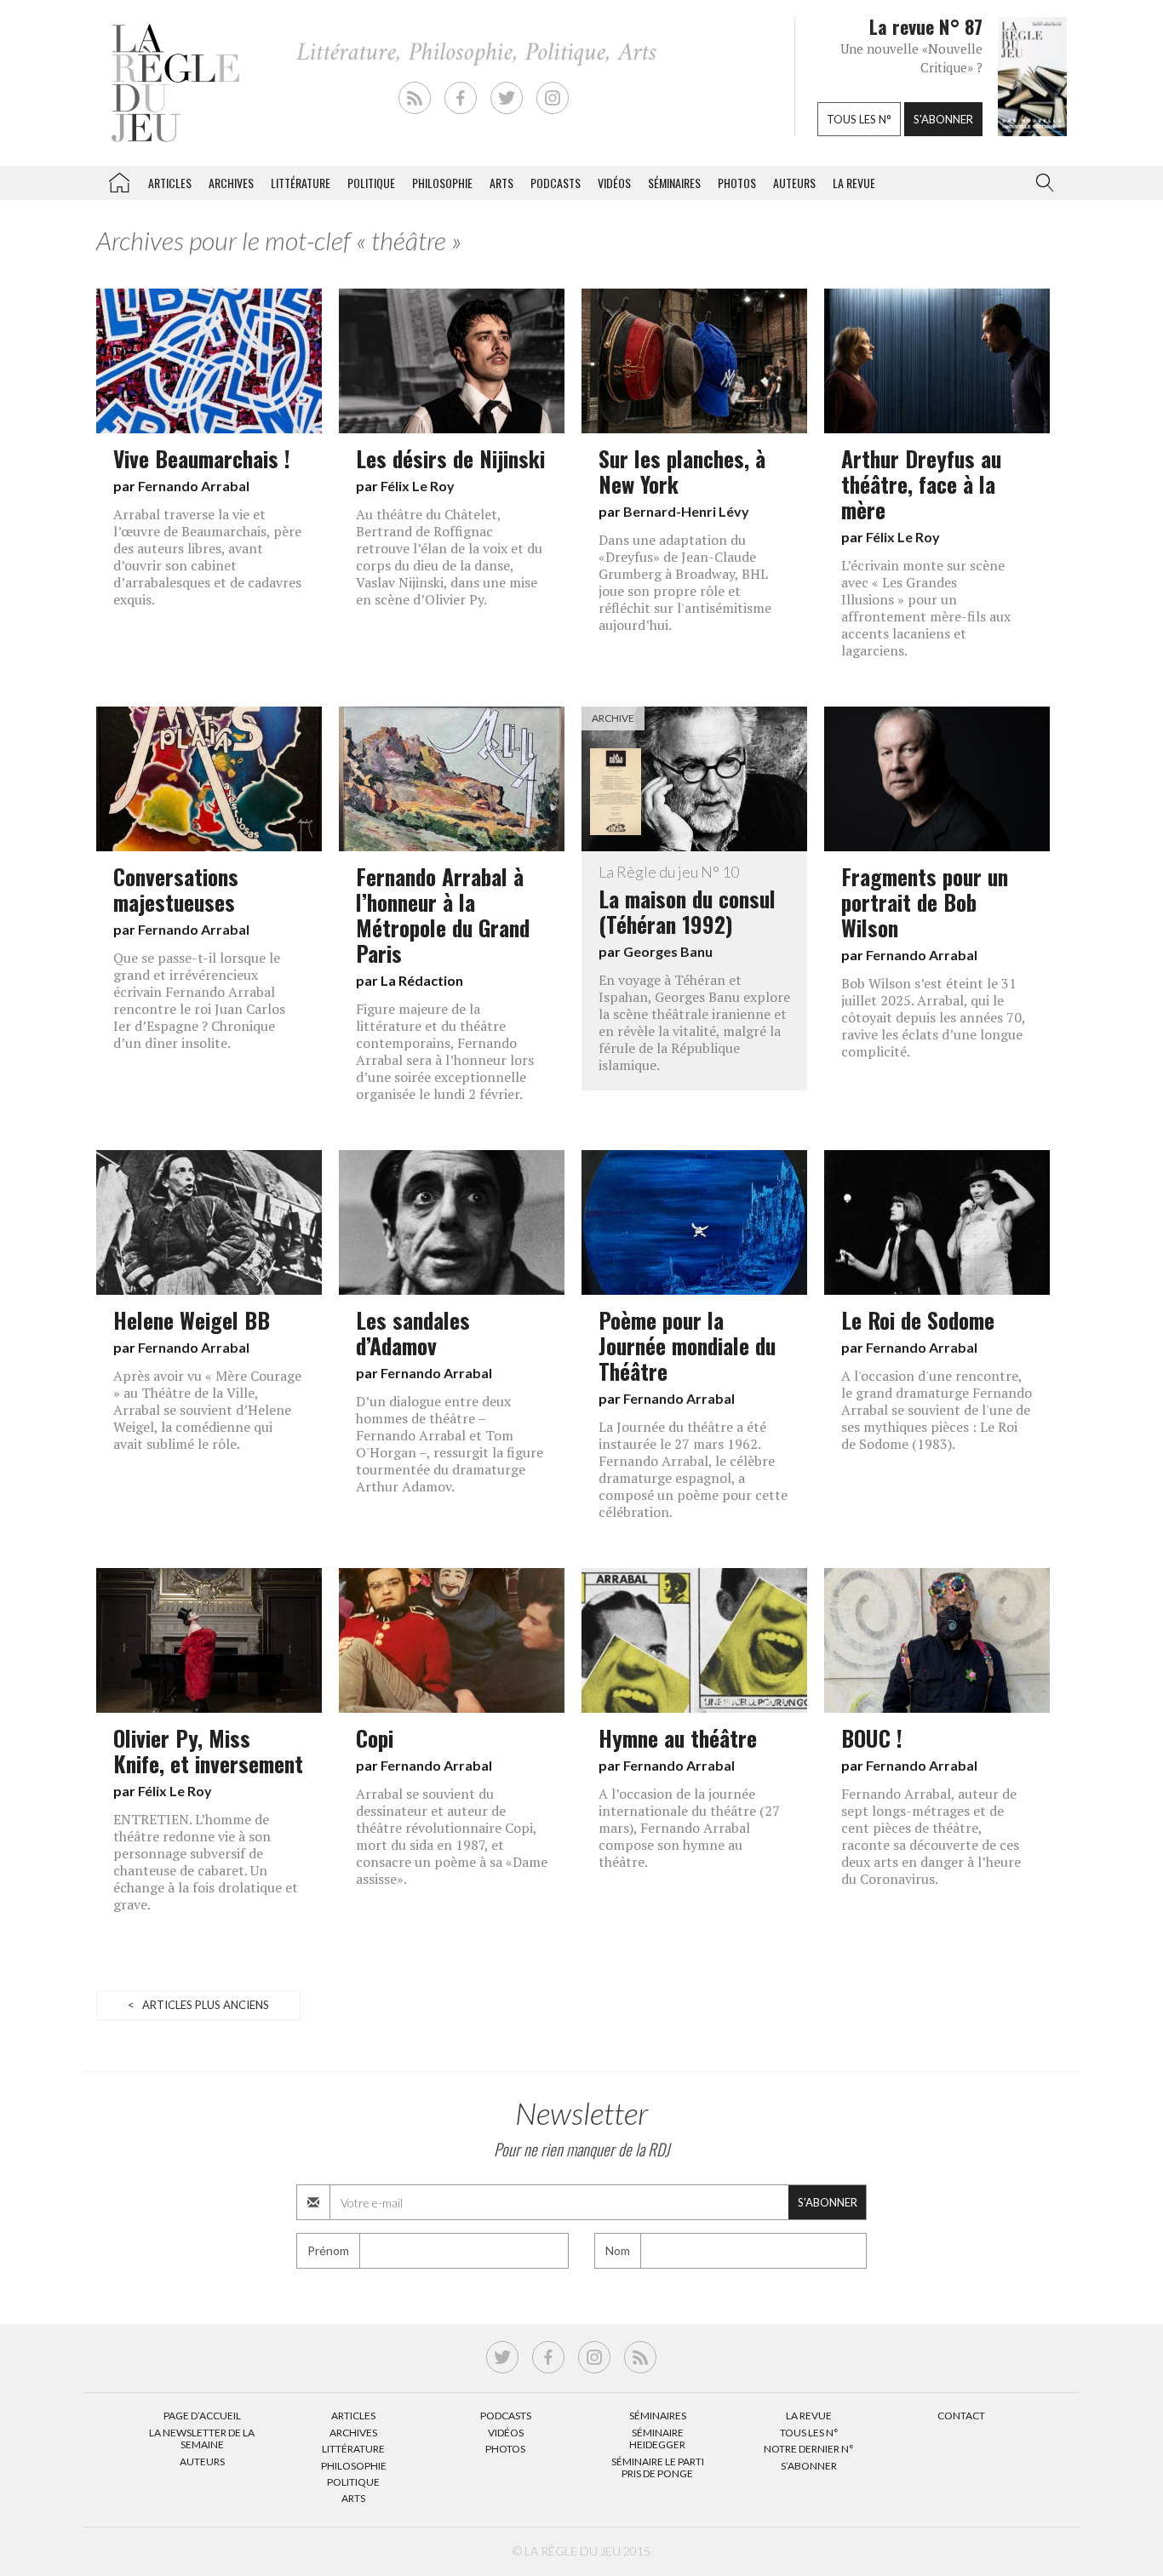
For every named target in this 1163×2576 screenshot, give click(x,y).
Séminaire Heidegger (657, 2439)
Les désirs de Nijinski (450, 458)
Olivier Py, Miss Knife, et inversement (208, 1750)
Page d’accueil (202, 2416)
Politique (371, 183)
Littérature (301, 183)
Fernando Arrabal (194, 486)
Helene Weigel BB (192, 1319)
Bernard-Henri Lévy (686, 511)
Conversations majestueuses (176, 889)
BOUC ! (872, 1737)
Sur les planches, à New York (682, 471)
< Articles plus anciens (198, 2005)
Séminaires (674, 183)
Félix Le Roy (418, 486)
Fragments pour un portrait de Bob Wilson (925, 902)
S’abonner (809, 2466)
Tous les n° (859, 119)
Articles (170, 183)
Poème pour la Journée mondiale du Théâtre (687, 1345)
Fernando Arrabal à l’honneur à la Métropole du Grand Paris (443, 914)
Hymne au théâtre (678, 1737)
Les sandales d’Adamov (413, 1332)
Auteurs (794, 183)
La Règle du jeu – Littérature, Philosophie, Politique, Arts (119, 180)
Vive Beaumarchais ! (202, 458)
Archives (231, 183)
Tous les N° (809, 2433)
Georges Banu (668, 951)
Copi (375, 1737)
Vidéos (614, 183)
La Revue (809, 2416)
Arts (501, 183)
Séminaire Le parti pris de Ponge (658, 2467)
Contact (961, 2416)
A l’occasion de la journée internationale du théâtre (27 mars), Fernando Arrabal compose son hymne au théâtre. (689, 1828)
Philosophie (442, 183)
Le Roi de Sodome (921, 1319)
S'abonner (943, 119)
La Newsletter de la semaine (202, 2439)
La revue (854, 183)
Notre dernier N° (809, 2449)
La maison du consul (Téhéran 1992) (687, 902)
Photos (737, 183)
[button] (1041, 183)
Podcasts (556, 183)
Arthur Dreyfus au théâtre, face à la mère (921, 484)
